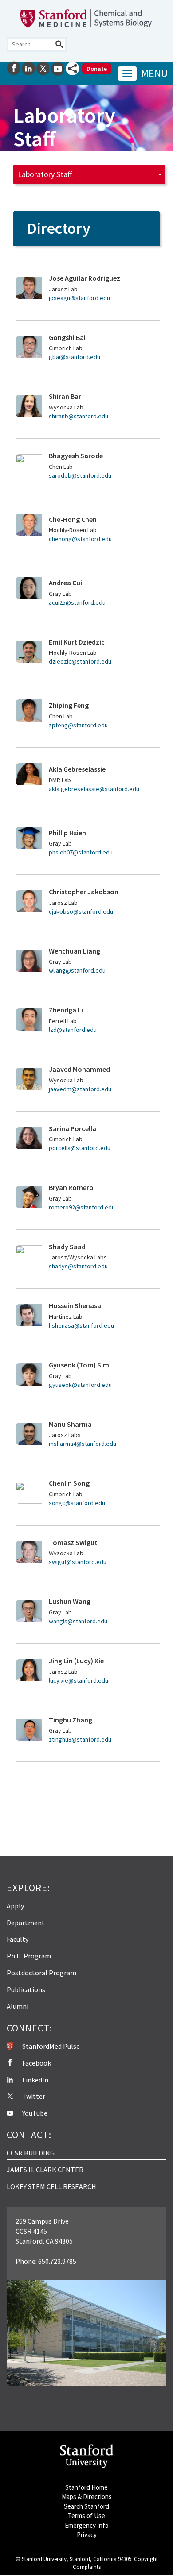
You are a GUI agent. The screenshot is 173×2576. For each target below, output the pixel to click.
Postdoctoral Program (41, 1973)
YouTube (35, 2113)
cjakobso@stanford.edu (81, 911)
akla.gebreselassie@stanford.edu (94, 789)
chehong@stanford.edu (80, 539)
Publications (26, 1989)
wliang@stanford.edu (77, 970)
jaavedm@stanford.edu (80, 1089)
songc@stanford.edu (77, 1503)
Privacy (87, 2535)
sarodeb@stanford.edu (80, 475)
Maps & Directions (87, 2497)
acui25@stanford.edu (77, 602)
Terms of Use (86, 2516)
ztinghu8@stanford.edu (80, 1739)
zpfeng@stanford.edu (78, 725)
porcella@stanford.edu (80, 1148)
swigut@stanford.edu (78, 1562)
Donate (97, 69)
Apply (15, 1906)
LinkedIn (35, 2080)
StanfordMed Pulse (51, 2046)
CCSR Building (31, 2153)
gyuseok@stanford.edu (80, 1385)
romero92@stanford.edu (82, 1207)
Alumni (18, 2006)
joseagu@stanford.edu (79, 298)
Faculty (18, 1939)
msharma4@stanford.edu (83, 1444)
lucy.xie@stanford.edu (79, 1680)
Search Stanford (86, 2506)
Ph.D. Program (29, 1956)
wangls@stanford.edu (78, 1621)
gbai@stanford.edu (75, 357)
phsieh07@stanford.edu (81, 852)
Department (26, 1923)
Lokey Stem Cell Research (51, 2186)
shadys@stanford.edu (78, 1266)
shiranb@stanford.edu (79, 416)
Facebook (37, 2063)
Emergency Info (87, 2525)
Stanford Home (86, 2487)
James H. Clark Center (45, 2170)
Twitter (34, 2096)
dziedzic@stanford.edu (80, 661)
